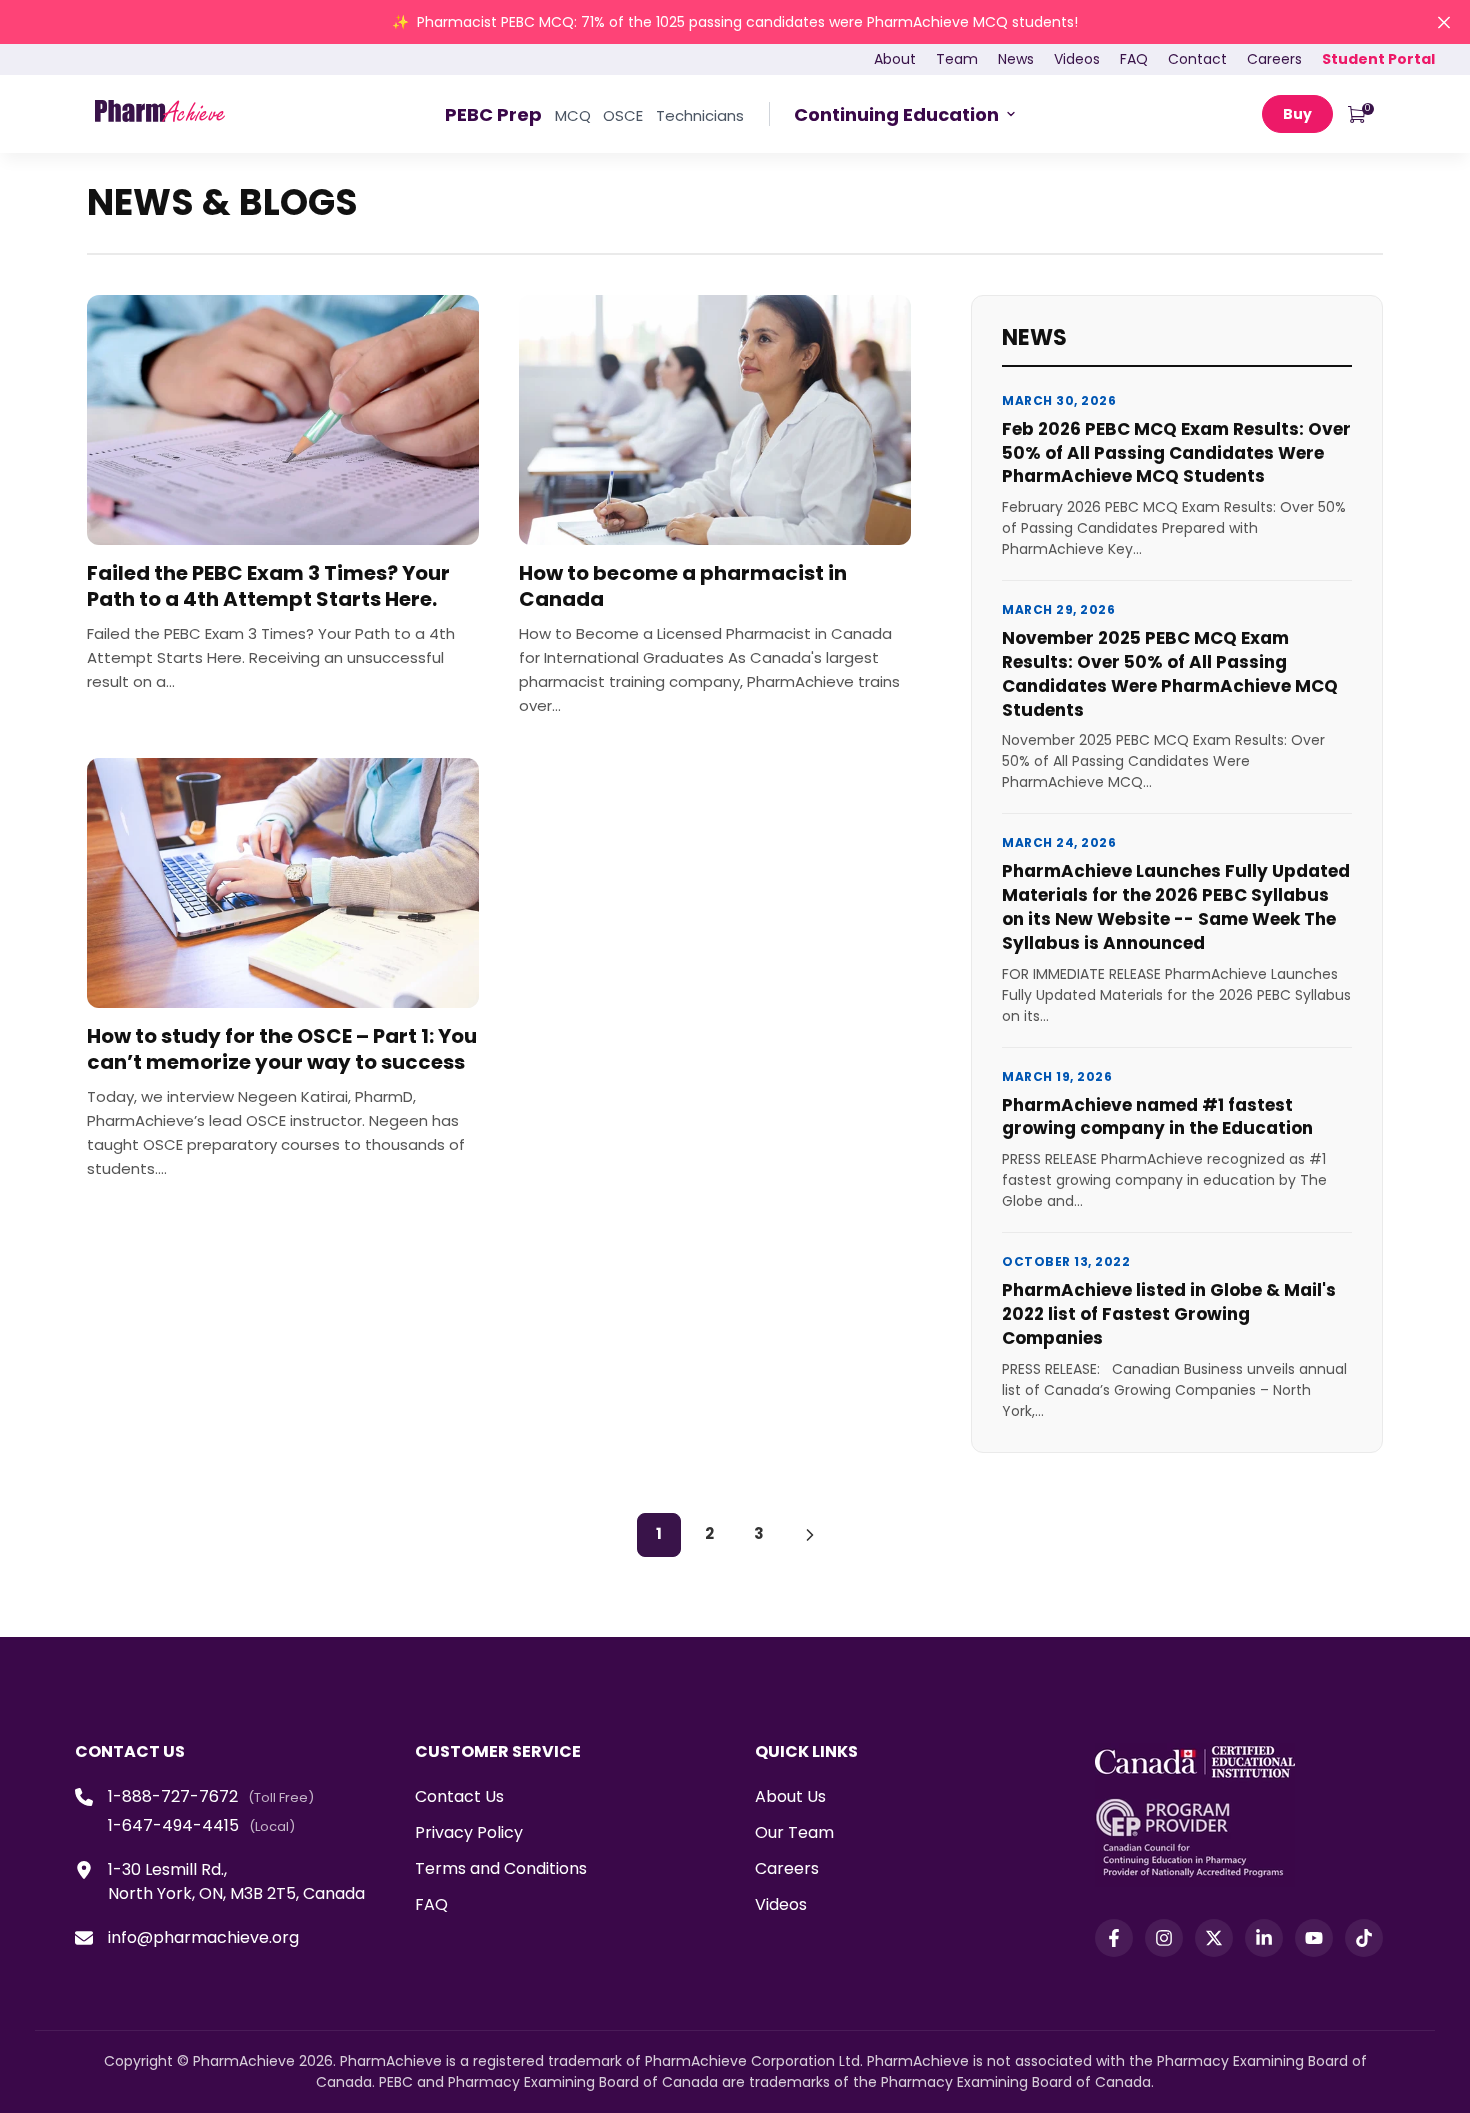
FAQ (431, 1904)
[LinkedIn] (1264, 1938)
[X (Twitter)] (1214, 1938)
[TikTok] (1364, 1938)
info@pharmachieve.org (203, 1937)
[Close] (1444, 22)
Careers (787, 1868)
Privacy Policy (469, 1832)
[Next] (810, 1535)
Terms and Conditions (501, 1868)
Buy (1297, 114)
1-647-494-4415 (173, 1825)
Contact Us (459, 1796)
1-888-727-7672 (173, 1796)
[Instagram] (1164, 1938)
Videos (781, 1904)
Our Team (794, 1832)
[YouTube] (1314, 1938)
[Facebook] (1114, 1938)
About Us (790, 1796)
